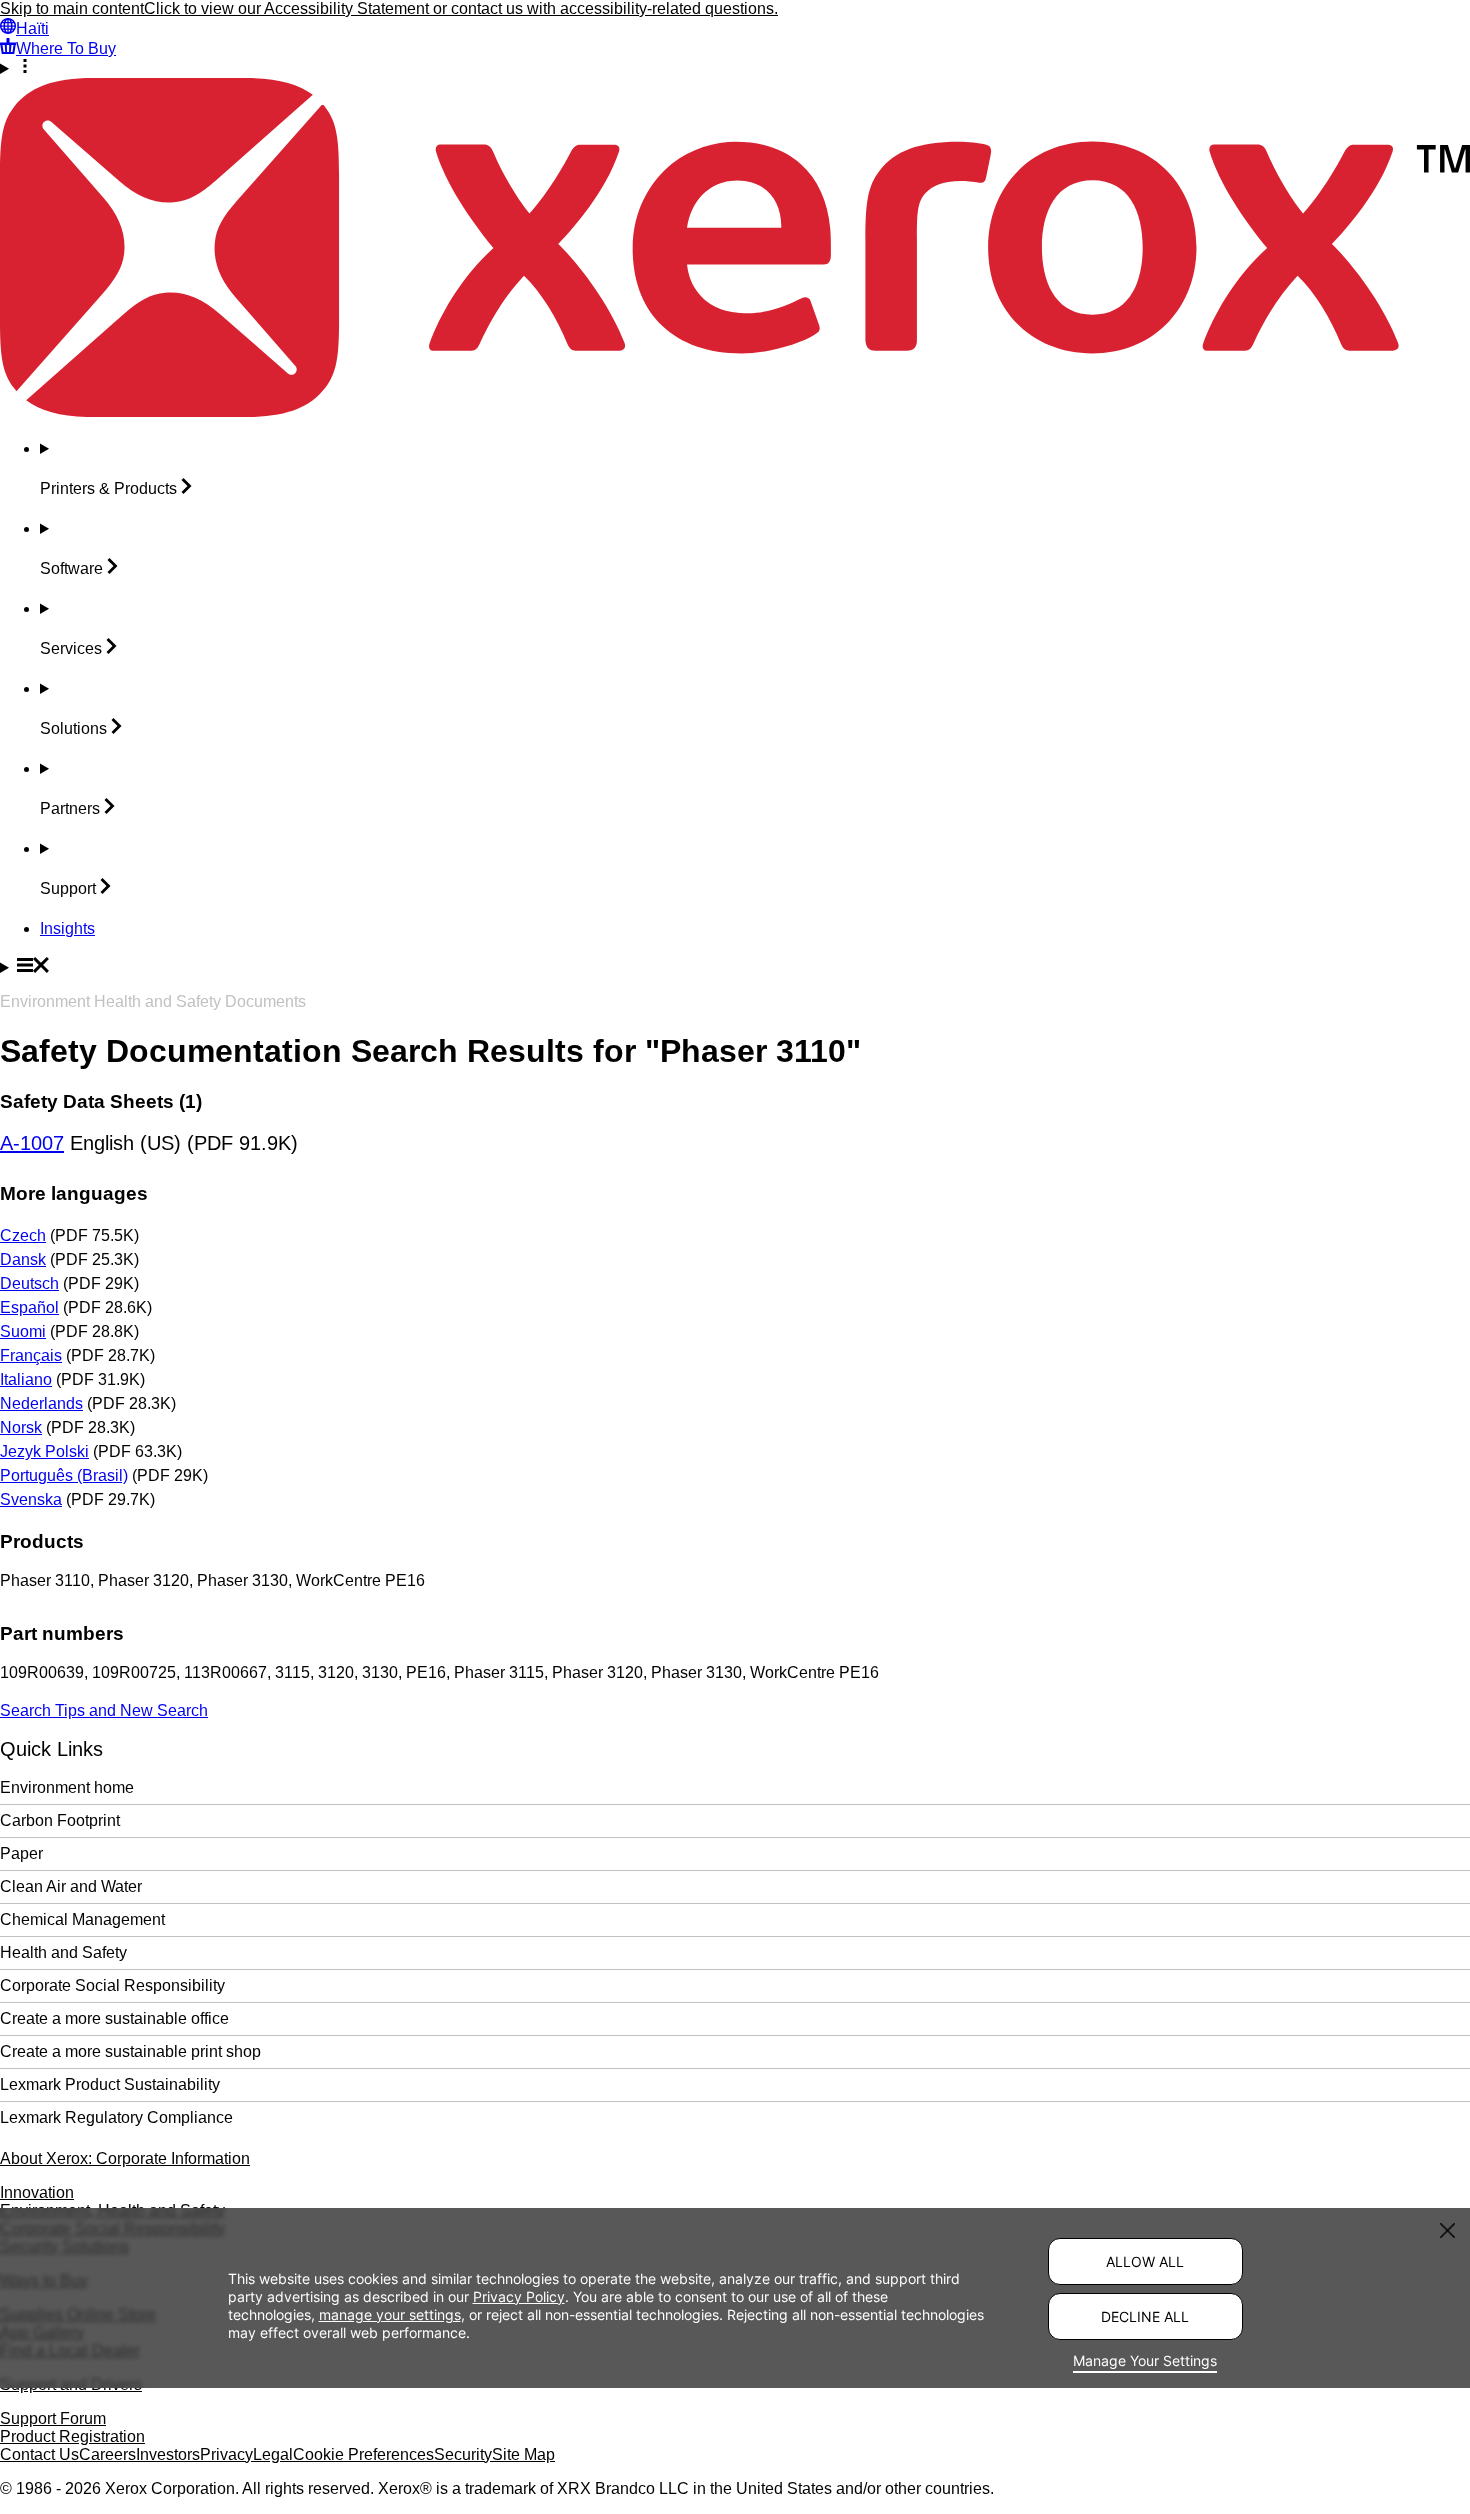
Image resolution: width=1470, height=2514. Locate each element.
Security (463, 2454)
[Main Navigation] (735, 967)
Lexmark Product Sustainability (110, 2084)
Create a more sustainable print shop (130, 2051)
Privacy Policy (519, 2296)
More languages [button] (74, 1193)
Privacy (226, 2454)
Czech (23, 1235)
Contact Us (39, 2454)
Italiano (26, 1379)
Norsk (21, 1427)
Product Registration (72, 2436)
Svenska (31, 1499)
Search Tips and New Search (104, 1710)
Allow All (1145, 2261)
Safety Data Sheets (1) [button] (101, 1101)
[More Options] (735, 68)
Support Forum (53, 2418)
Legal (273, 2454)
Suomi (23, 1331)
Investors (168, 2454)
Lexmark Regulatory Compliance (116, 2117)
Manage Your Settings (1145, 2360)
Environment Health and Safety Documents (153, 1001)
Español (29, 1307)
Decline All (1145, 2316)
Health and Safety (63, 1952)
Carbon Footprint (60, 1820)
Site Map (523, 2454)
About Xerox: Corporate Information (125, 2158)
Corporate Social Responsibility (112, 1985)
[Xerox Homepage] (735, 411)
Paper (21, 1853)
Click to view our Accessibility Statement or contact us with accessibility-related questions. (461, 8)
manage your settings (390, 2314)
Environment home (67, 1787)
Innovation (37, 2192)
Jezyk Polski (44, 1451)
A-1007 (32, 1143)
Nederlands (41, 1403)
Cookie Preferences (363, 2454)
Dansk (23, 1259)
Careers (107, 2454)
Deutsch (29, 1283)
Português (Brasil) (64, 1475)
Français (31, 1355)
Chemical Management (82, 1919)
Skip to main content (72, 8)
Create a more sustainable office (114, 2018)
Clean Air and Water (71, 1886)
